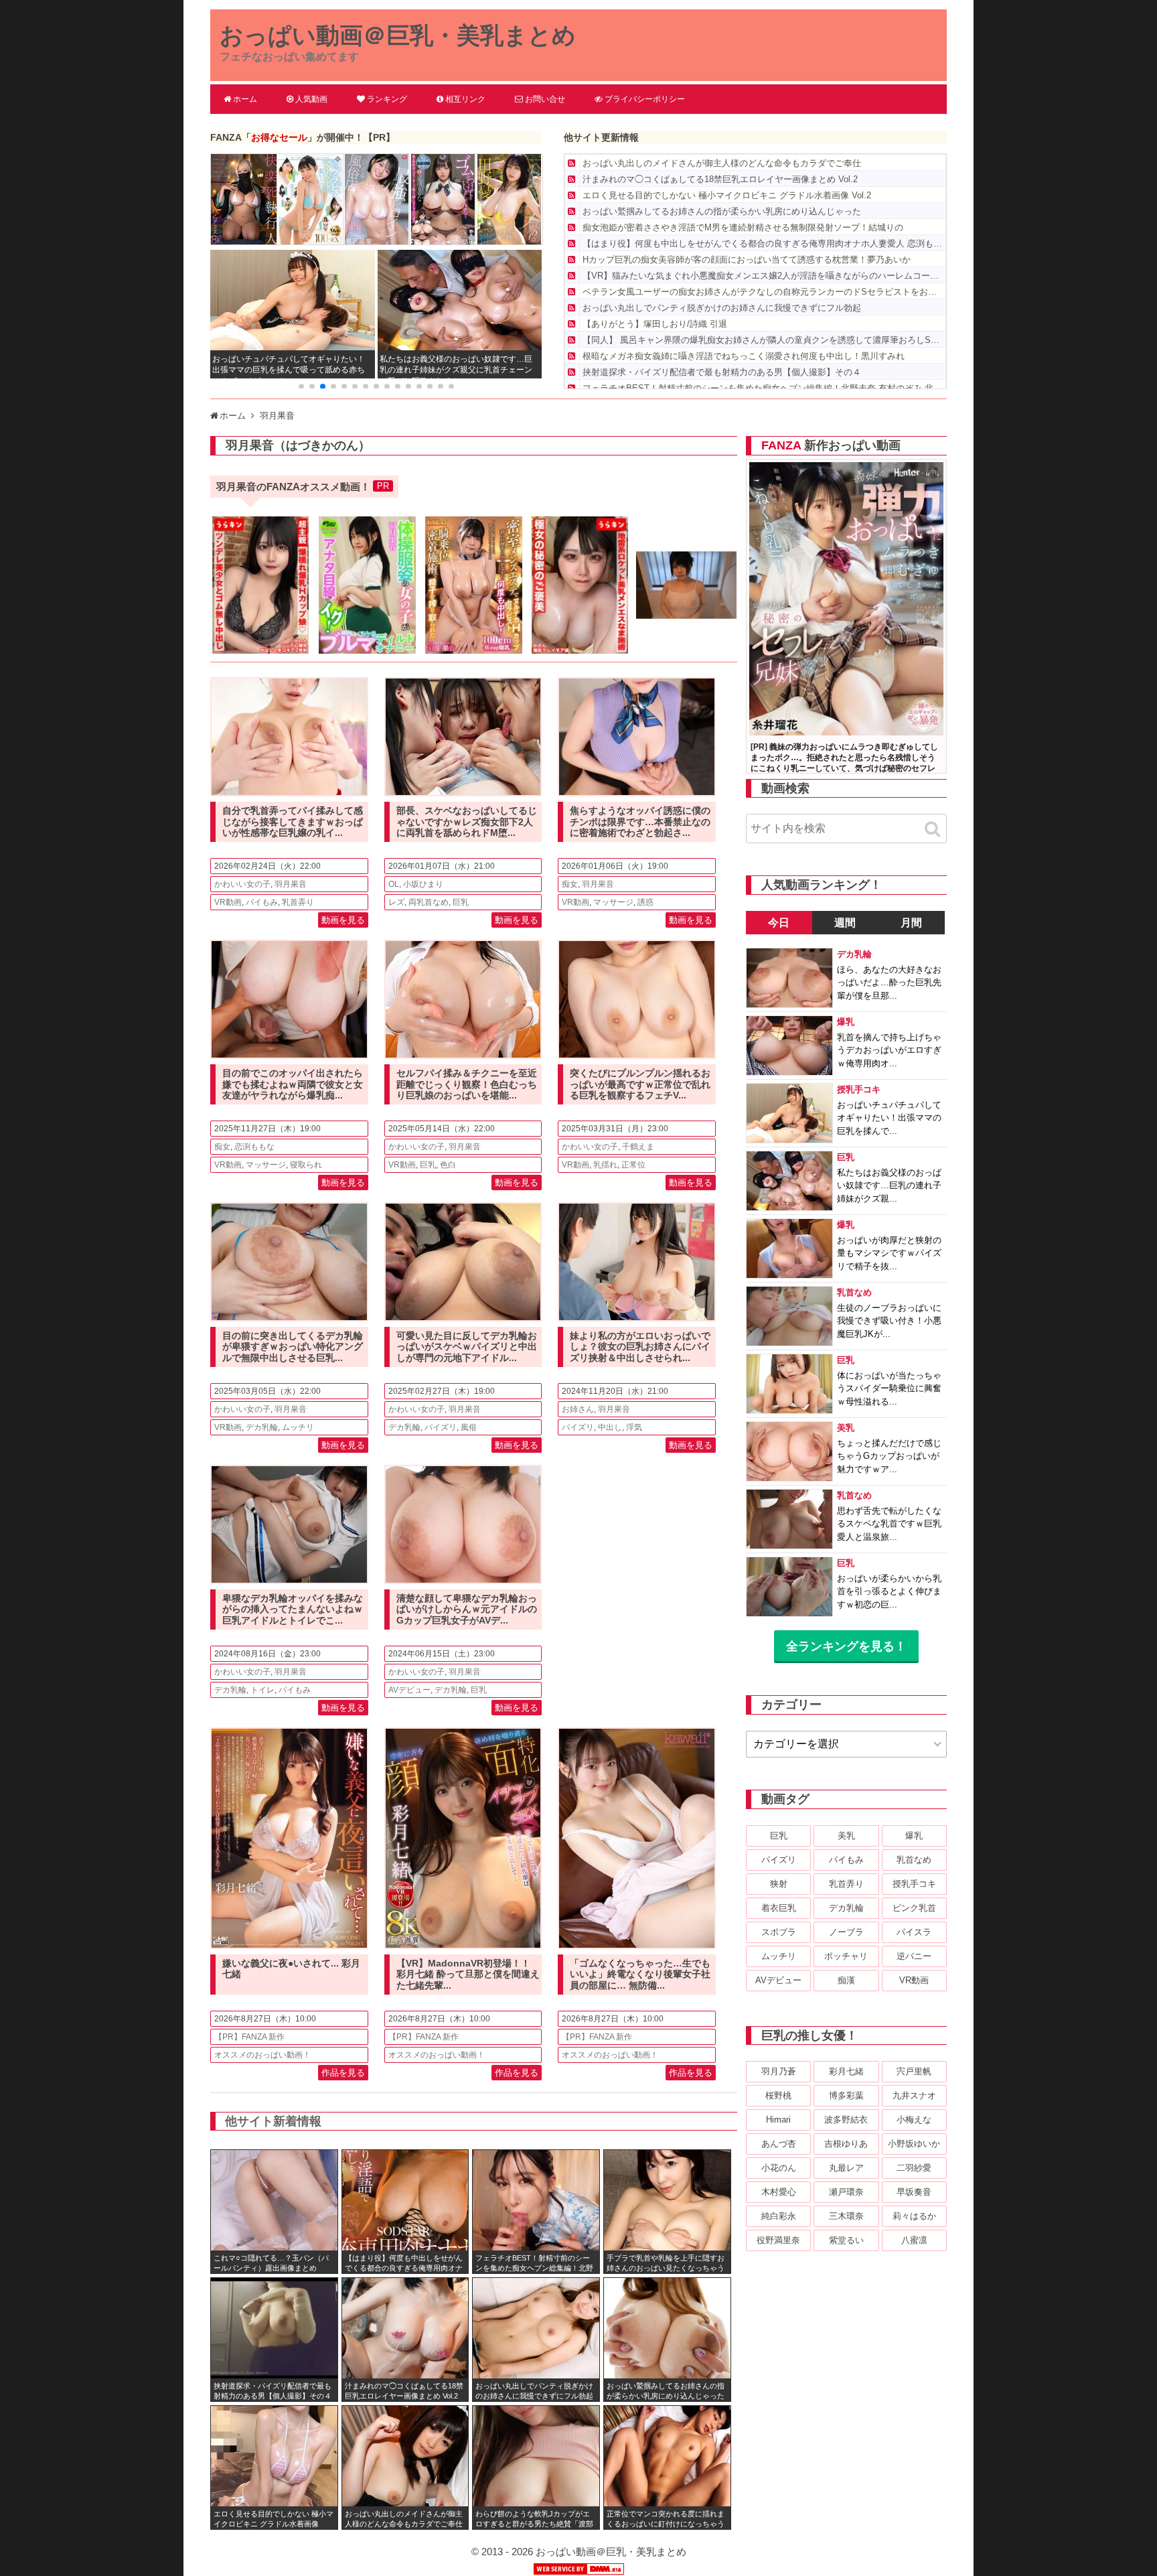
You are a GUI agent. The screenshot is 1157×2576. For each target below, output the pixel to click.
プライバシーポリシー (645, 99)
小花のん (779, 2168)
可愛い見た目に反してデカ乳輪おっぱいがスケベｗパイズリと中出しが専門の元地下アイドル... (467, 1347)
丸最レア (846, 2168)
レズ (396, 902)
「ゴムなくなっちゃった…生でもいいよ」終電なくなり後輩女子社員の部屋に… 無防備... (640, 1975)
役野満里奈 (778, 2240)
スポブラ (779, 1932)
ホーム (245, 99)
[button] (301, 386)
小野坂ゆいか (914, 2144)
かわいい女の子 (242, 884)
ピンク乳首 (914, 1908)
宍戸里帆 (914, 2071)
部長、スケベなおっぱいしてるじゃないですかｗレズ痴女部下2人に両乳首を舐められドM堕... (467, 822)
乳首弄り (298, 902)
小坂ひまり (423, 884)
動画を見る (343, 920)
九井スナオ (914, 2095)
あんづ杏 (779, 2144)
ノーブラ (846, 1932)
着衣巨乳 (779, 1908)
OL (394, 884)
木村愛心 (779, 2192)
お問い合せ (545, 99)
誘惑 (645, 902)
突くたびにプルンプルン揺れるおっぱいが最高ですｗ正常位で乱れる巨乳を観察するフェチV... (640, 1084)
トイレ (262, 1690)
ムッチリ (298, 1427)
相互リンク (465, 99)
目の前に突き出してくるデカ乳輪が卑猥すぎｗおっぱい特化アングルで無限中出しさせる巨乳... (293, 1347)
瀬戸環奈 (846, 2192)
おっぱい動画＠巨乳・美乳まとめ (398, 35)
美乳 (846, 1836)
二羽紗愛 (914, 2168)
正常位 (633, 1165)
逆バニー (914, 1956)
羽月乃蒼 (779, 2071)
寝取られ (306, 1165)
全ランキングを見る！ (846, 1646)
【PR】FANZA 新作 (249, 2037)
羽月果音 (291, 884)
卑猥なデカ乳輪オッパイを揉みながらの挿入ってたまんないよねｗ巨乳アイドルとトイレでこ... (293, 1609)
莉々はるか (914, 2216)
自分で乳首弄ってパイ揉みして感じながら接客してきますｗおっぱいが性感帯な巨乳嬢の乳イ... (293, 822)
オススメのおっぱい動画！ (262, 2055)
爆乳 (914, 1836)
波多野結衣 (846, 2120)
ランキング (387, 99)
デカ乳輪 (262, 1427)
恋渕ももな (254, 1147)
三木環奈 (846, 2216)
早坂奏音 (914, 2192)
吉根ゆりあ (846, 2144)
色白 (448, 1165)
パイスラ (914, 1932)
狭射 (779, 1884)
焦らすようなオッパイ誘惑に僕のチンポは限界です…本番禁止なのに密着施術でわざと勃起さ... (640, 822)
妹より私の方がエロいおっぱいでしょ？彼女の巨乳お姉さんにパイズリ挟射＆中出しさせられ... (640, 1347)
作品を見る (343, 2073)
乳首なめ (914, 1860)
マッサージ (613, 902)
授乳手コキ (914, 1884)
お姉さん (578, 1409)
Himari (778, 2120)
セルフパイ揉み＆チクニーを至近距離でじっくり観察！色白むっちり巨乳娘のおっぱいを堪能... (467, 1084)
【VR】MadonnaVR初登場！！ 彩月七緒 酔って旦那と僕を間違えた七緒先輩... (468, 1975)
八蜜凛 (914, 2240)
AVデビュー (409, 1690)
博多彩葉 (846, 2095)
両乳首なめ (429, 902)
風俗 (469, 1427)
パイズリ (441, 1427)
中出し (610, 1427)
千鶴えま (638, 1147)
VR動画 (228, 902)
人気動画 (311, 99)
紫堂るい (846, 2240)
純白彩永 (779, 2216)
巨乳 (461, 902)
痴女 (570, 884)
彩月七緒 (846, 2071)
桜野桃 (778, 2095)
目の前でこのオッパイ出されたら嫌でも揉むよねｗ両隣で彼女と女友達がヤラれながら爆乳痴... (293, 1084)
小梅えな (914, 2120)
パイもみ (262, 902)
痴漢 (846, 1980)
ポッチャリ (846, 1956)
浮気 (634, 1427)
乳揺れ (605, 1165)
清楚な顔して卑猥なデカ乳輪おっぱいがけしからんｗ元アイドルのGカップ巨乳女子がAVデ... (467, 1609)
